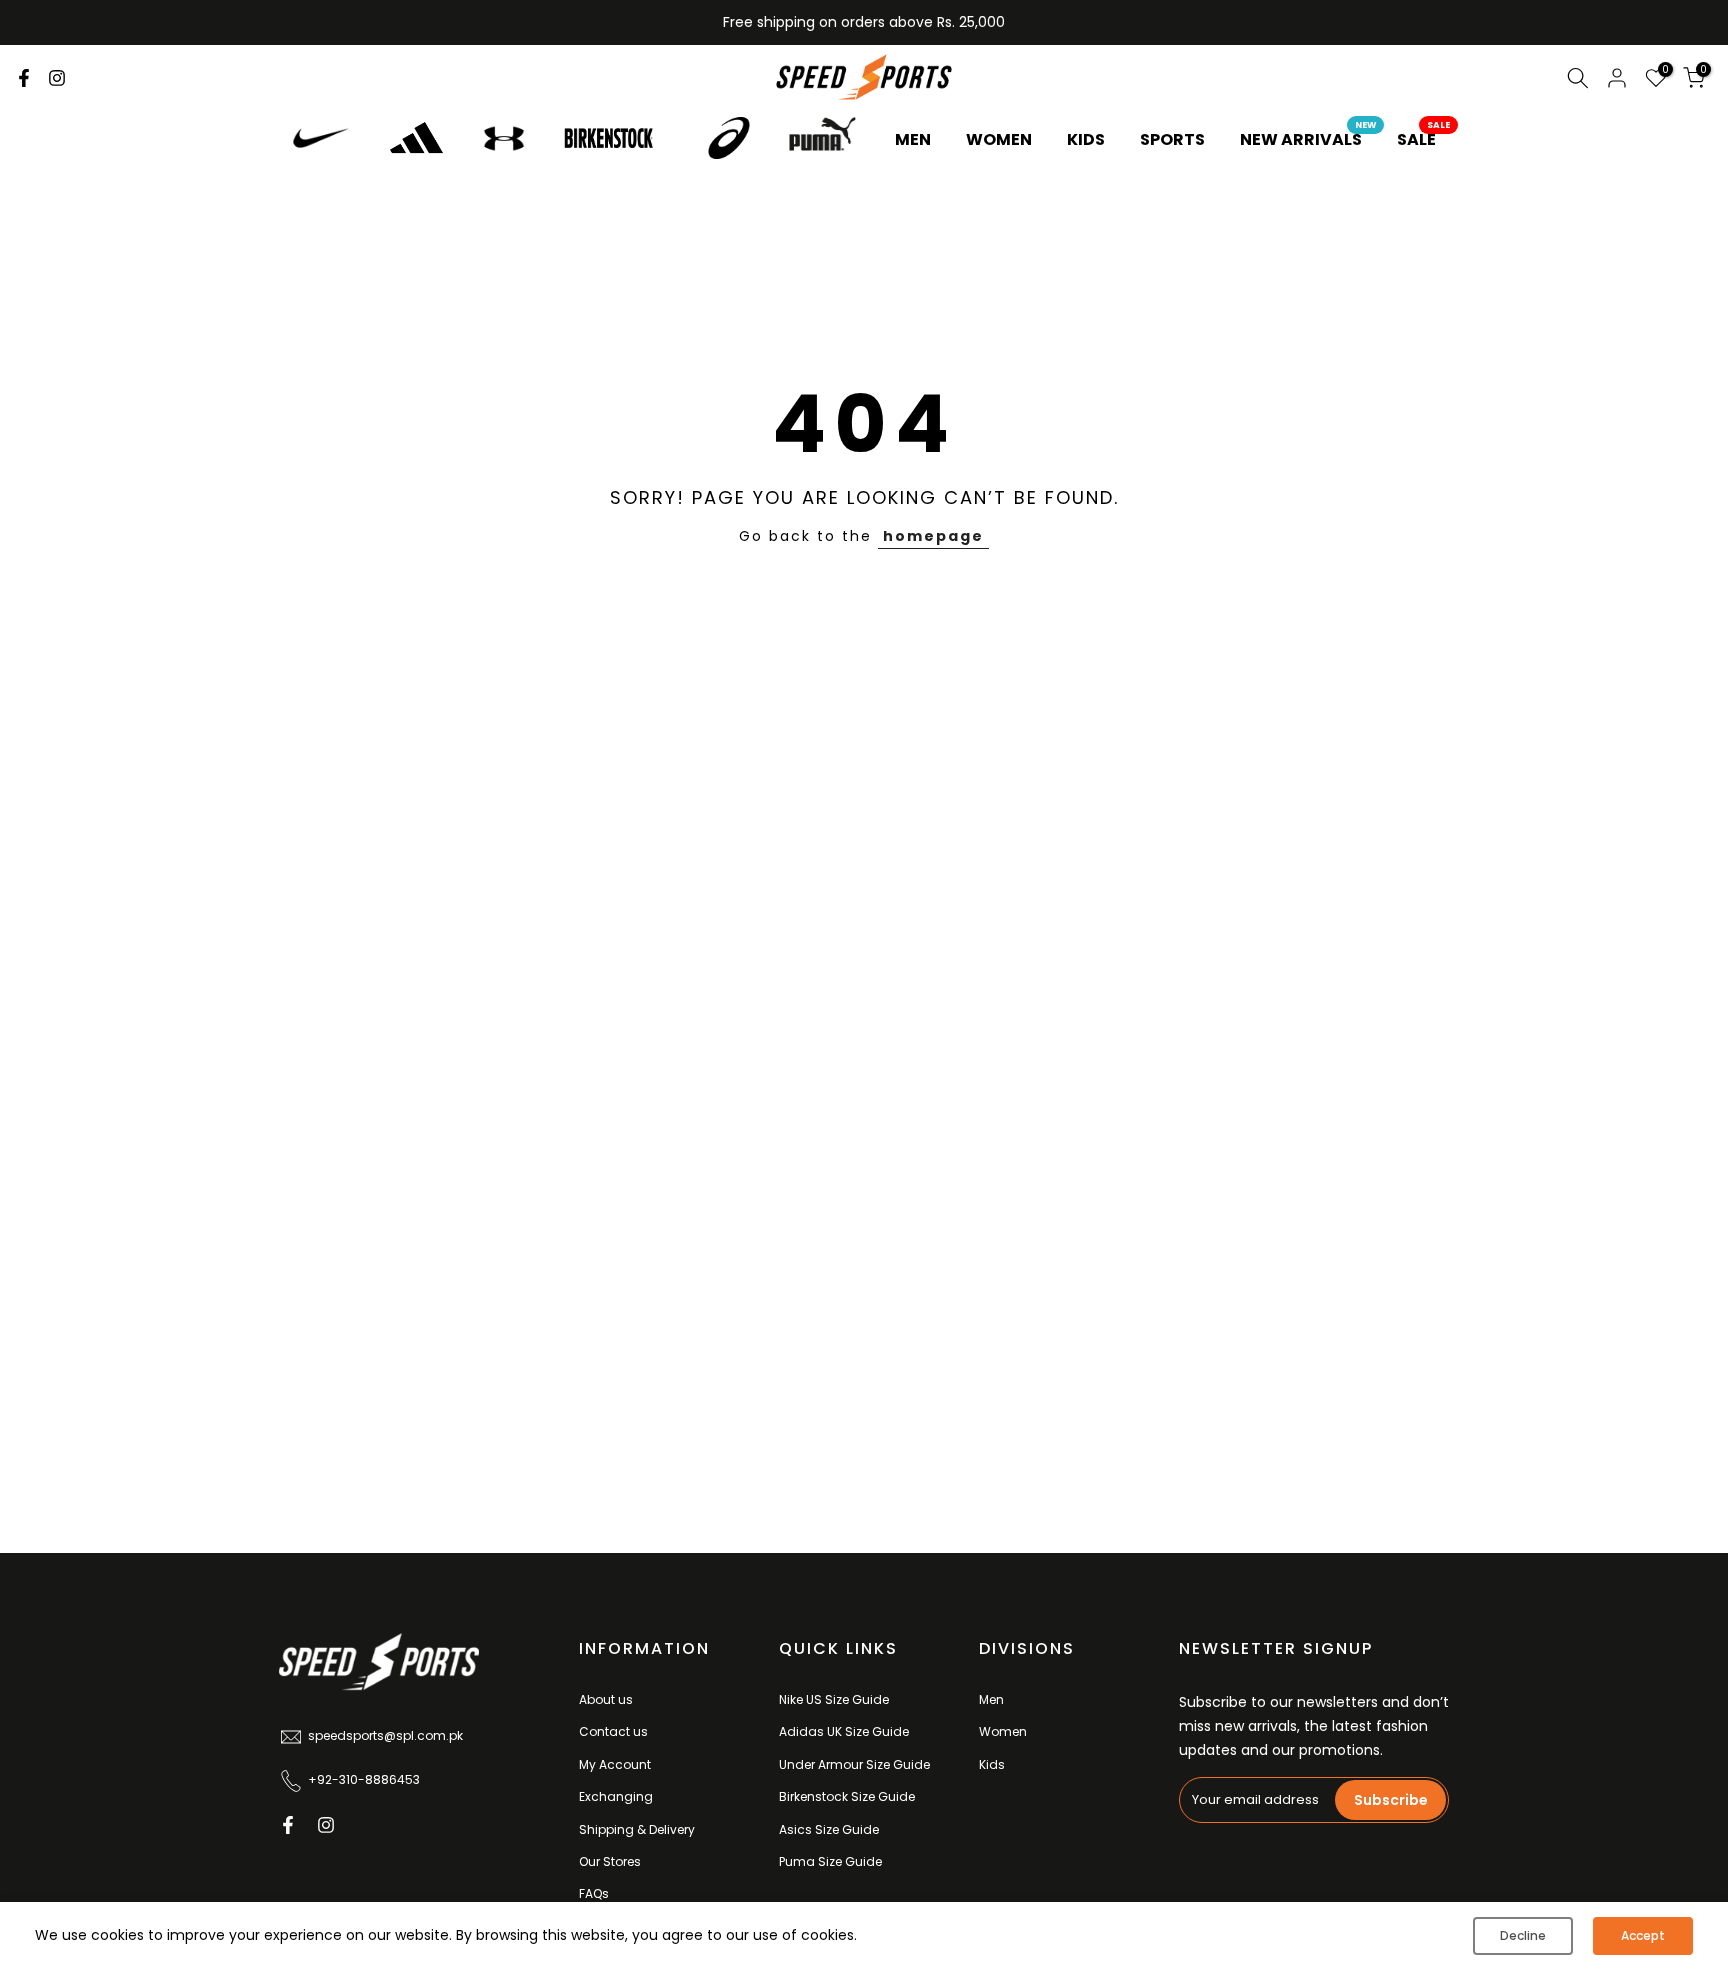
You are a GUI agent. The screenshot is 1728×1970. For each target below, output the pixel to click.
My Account (615, 1764)
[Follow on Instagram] (57, 78)
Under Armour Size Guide (854, 1764)
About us (606, 1699)
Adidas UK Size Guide (844, 1731)
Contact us (613, 1731)
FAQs (594, 1893)
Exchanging (616, 1796)
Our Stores (610, 1861)
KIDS (1086, 139)
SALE (1424, 139)
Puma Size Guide (830, 1861)
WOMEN (999, 139)
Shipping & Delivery (637, 1829)
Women (1003, 1731)
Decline (1523, 1935)
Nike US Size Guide (834, 1699)
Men (991, 1699)
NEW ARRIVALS (1308, 139)
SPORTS (1172, 139)
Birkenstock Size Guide (847, 1796)
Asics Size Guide (829, 1829)
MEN (913, 139)
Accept (1643, 1935)
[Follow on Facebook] (24, 78)
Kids (992, 1764)
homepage (933, 536)
